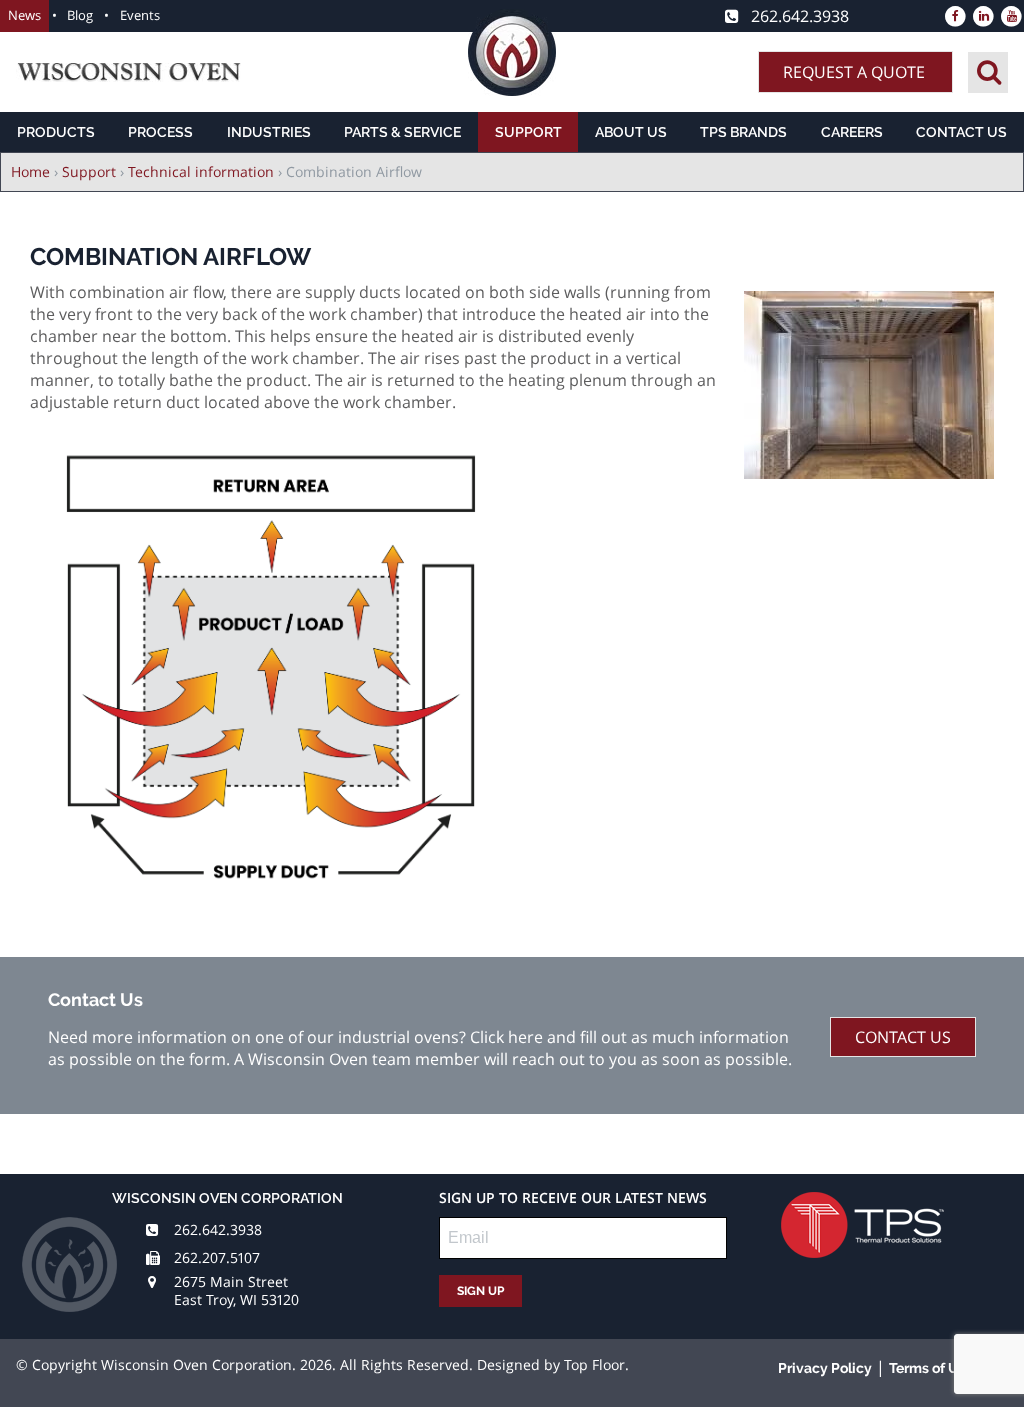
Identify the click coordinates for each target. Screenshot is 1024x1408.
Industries (269, 132)
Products (56, 132)
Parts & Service (402, 132)
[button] (869, 473)
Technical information (201, 171)
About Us (631, 132)
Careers (852, 132)
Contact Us (961, 132)
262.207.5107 (217, 1257)
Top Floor (594, 1364)
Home (30, 171)
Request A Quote (854, 72)
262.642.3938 (218, 1229)
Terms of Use (931, 1368)
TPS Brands (743, 132)
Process (160, 132)
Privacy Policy (825, 1368)
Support (528, 132)
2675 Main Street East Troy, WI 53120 (236, 1290)
